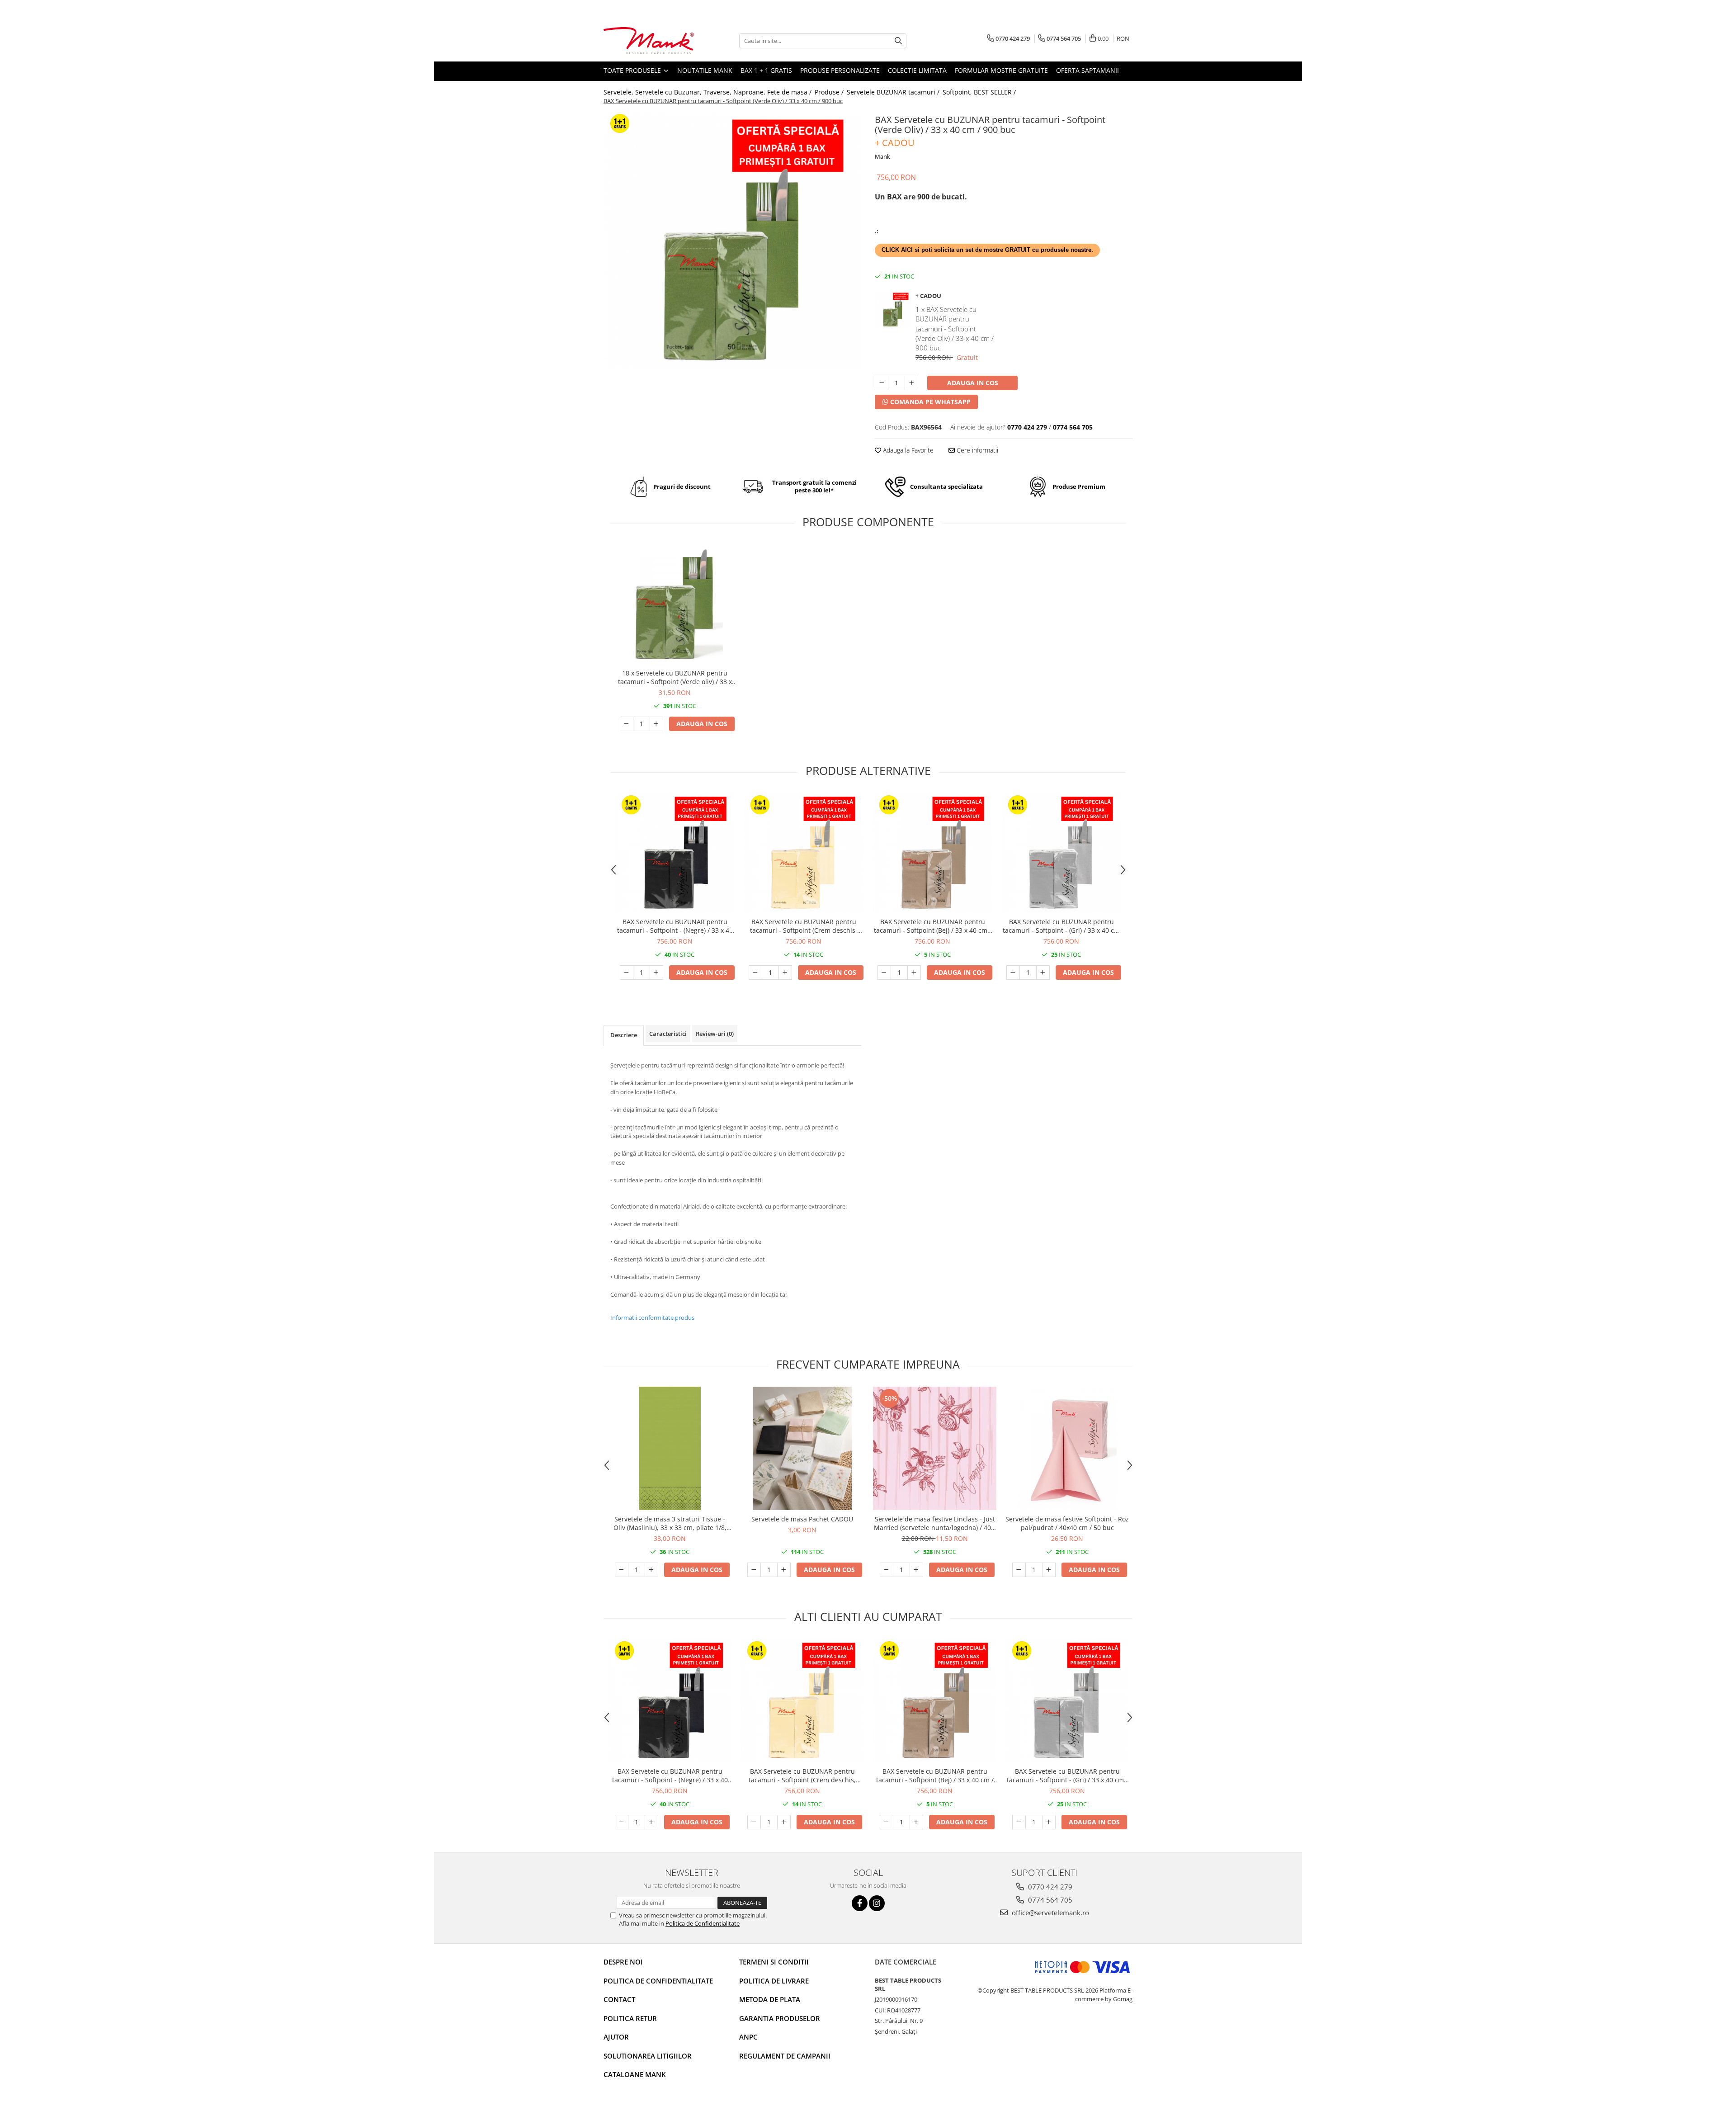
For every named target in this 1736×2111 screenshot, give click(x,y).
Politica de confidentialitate (658, 1981)
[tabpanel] (732, 241)
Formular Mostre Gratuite (1001, 70)
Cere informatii (976, 450)
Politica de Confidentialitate (703, 1923)
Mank (882, 156)
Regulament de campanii (785, 2056)
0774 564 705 (1049, 1900)
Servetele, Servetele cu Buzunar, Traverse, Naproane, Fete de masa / (708, 92)
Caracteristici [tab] (668, 1034)
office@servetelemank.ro (1050, 1913)
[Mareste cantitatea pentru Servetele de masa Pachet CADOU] (784, 1570)
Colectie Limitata (917, 70)
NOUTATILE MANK (705, 70)
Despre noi (623, 1962)
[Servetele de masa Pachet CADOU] (802, 1448)
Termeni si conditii (774, 1962)
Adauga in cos (973, 383)
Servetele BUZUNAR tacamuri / (894, 92)
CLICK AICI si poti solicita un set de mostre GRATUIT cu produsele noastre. (987, 250)
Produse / (830, 92)
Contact (619, 1999)
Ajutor (616, 2037)
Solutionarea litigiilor (648, 2056)
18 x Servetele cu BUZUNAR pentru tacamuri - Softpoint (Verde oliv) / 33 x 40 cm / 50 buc (675, 677)
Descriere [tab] (624, 1035)
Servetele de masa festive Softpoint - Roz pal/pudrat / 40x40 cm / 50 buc (1067, 1523)
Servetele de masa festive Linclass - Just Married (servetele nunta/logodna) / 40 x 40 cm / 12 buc (935, 1523)
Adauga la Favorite (907, 450)
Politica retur (630, 2018)
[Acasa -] (649, 41)
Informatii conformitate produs (652, 1318)
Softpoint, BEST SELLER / (980, 92)
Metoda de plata (770, 1999)
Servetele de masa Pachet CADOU (802, 1519)
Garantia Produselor (780, 2018)
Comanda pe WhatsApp (929, 402)
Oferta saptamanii (1087, 70)
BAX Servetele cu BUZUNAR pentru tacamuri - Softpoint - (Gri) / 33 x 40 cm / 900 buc (1061, 926)
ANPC (748, 2037)
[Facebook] (860, 1903)
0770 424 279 (1049, 1887)
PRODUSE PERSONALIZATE (840, 70)
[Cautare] (898, 41)
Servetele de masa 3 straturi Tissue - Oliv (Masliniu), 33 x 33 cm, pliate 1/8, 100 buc (670, 1523)
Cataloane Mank (635, 2074)
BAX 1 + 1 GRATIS (766, 70)
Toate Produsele (633, 70)
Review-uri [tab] (715, 1034)
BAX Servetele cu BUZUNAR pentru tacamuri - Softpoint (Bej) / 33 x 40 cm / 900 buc (933, 926)
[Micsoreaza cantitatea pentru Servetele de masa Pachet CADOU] (754, 1570)
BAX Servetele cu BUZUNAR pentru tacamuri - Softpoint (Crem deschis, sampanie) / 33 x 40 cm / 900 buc (804, 926)
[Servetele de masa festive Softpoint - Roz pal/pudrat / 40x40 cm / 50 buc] (1067, 1448)
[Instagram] (877, 1903)
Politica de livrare (774, 1981)
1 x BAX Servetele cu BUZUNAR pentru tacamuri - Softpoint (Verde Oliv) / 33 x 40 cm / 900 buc (955, 329)
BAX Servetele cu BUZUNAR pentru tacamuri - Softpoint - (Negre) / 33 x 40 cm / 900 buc (675, 926)
